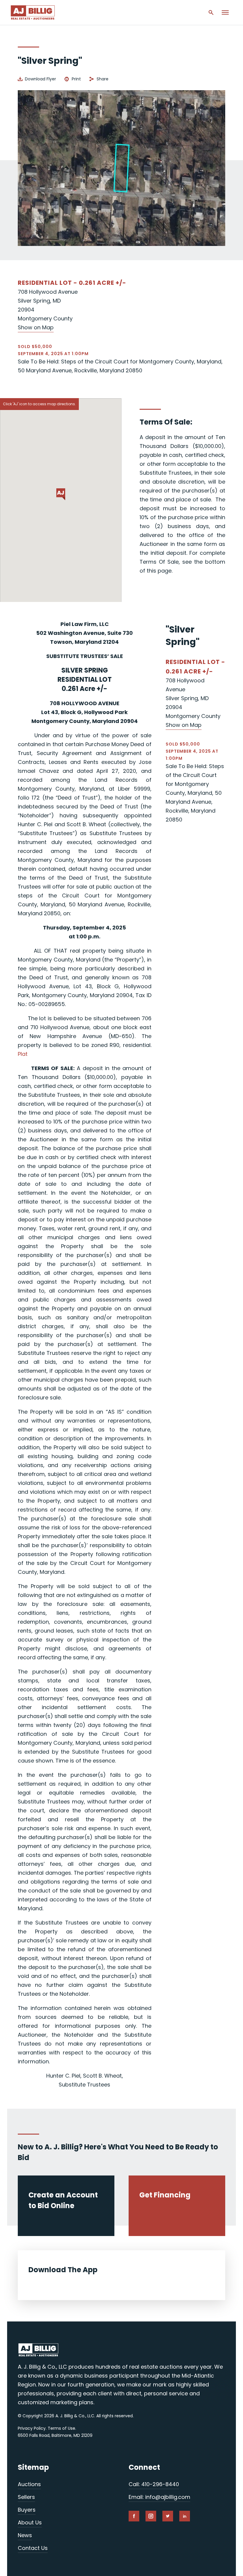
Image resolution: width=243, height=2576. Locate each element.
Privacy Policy (32, 2428)
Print (76, 79)
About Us (30, 2522)
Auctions (29, 2484)
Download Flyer (40, 79)
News (25, 2535)
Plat (23, 1054)
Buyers (27, 2510)
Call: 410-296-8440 (154, 2484)
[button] (61, 494)
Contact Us (33, 2548)
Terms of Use (61, 2428)
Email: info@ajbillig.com (159, 2497)
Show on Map (36, 327)
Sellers (26, 2497)
